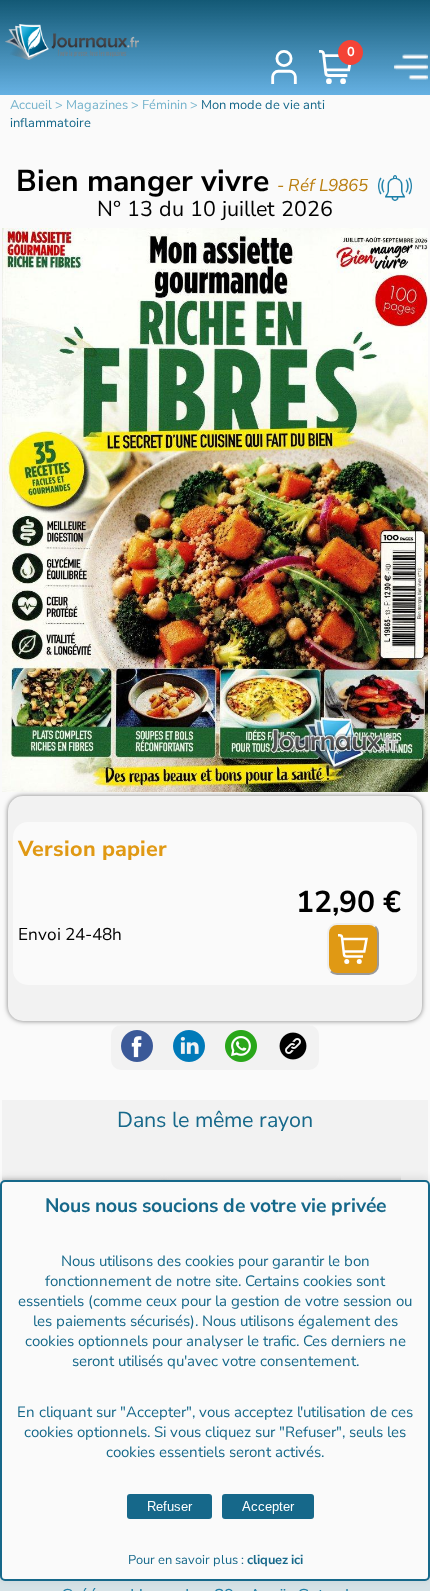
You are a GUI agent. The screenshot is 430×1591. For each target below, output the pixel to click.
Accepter (268, 1506)
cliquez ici (275, 1560)
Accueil (31, 105)
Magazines (97, 105)
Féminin (164, 105)
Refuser (169, 1506)
